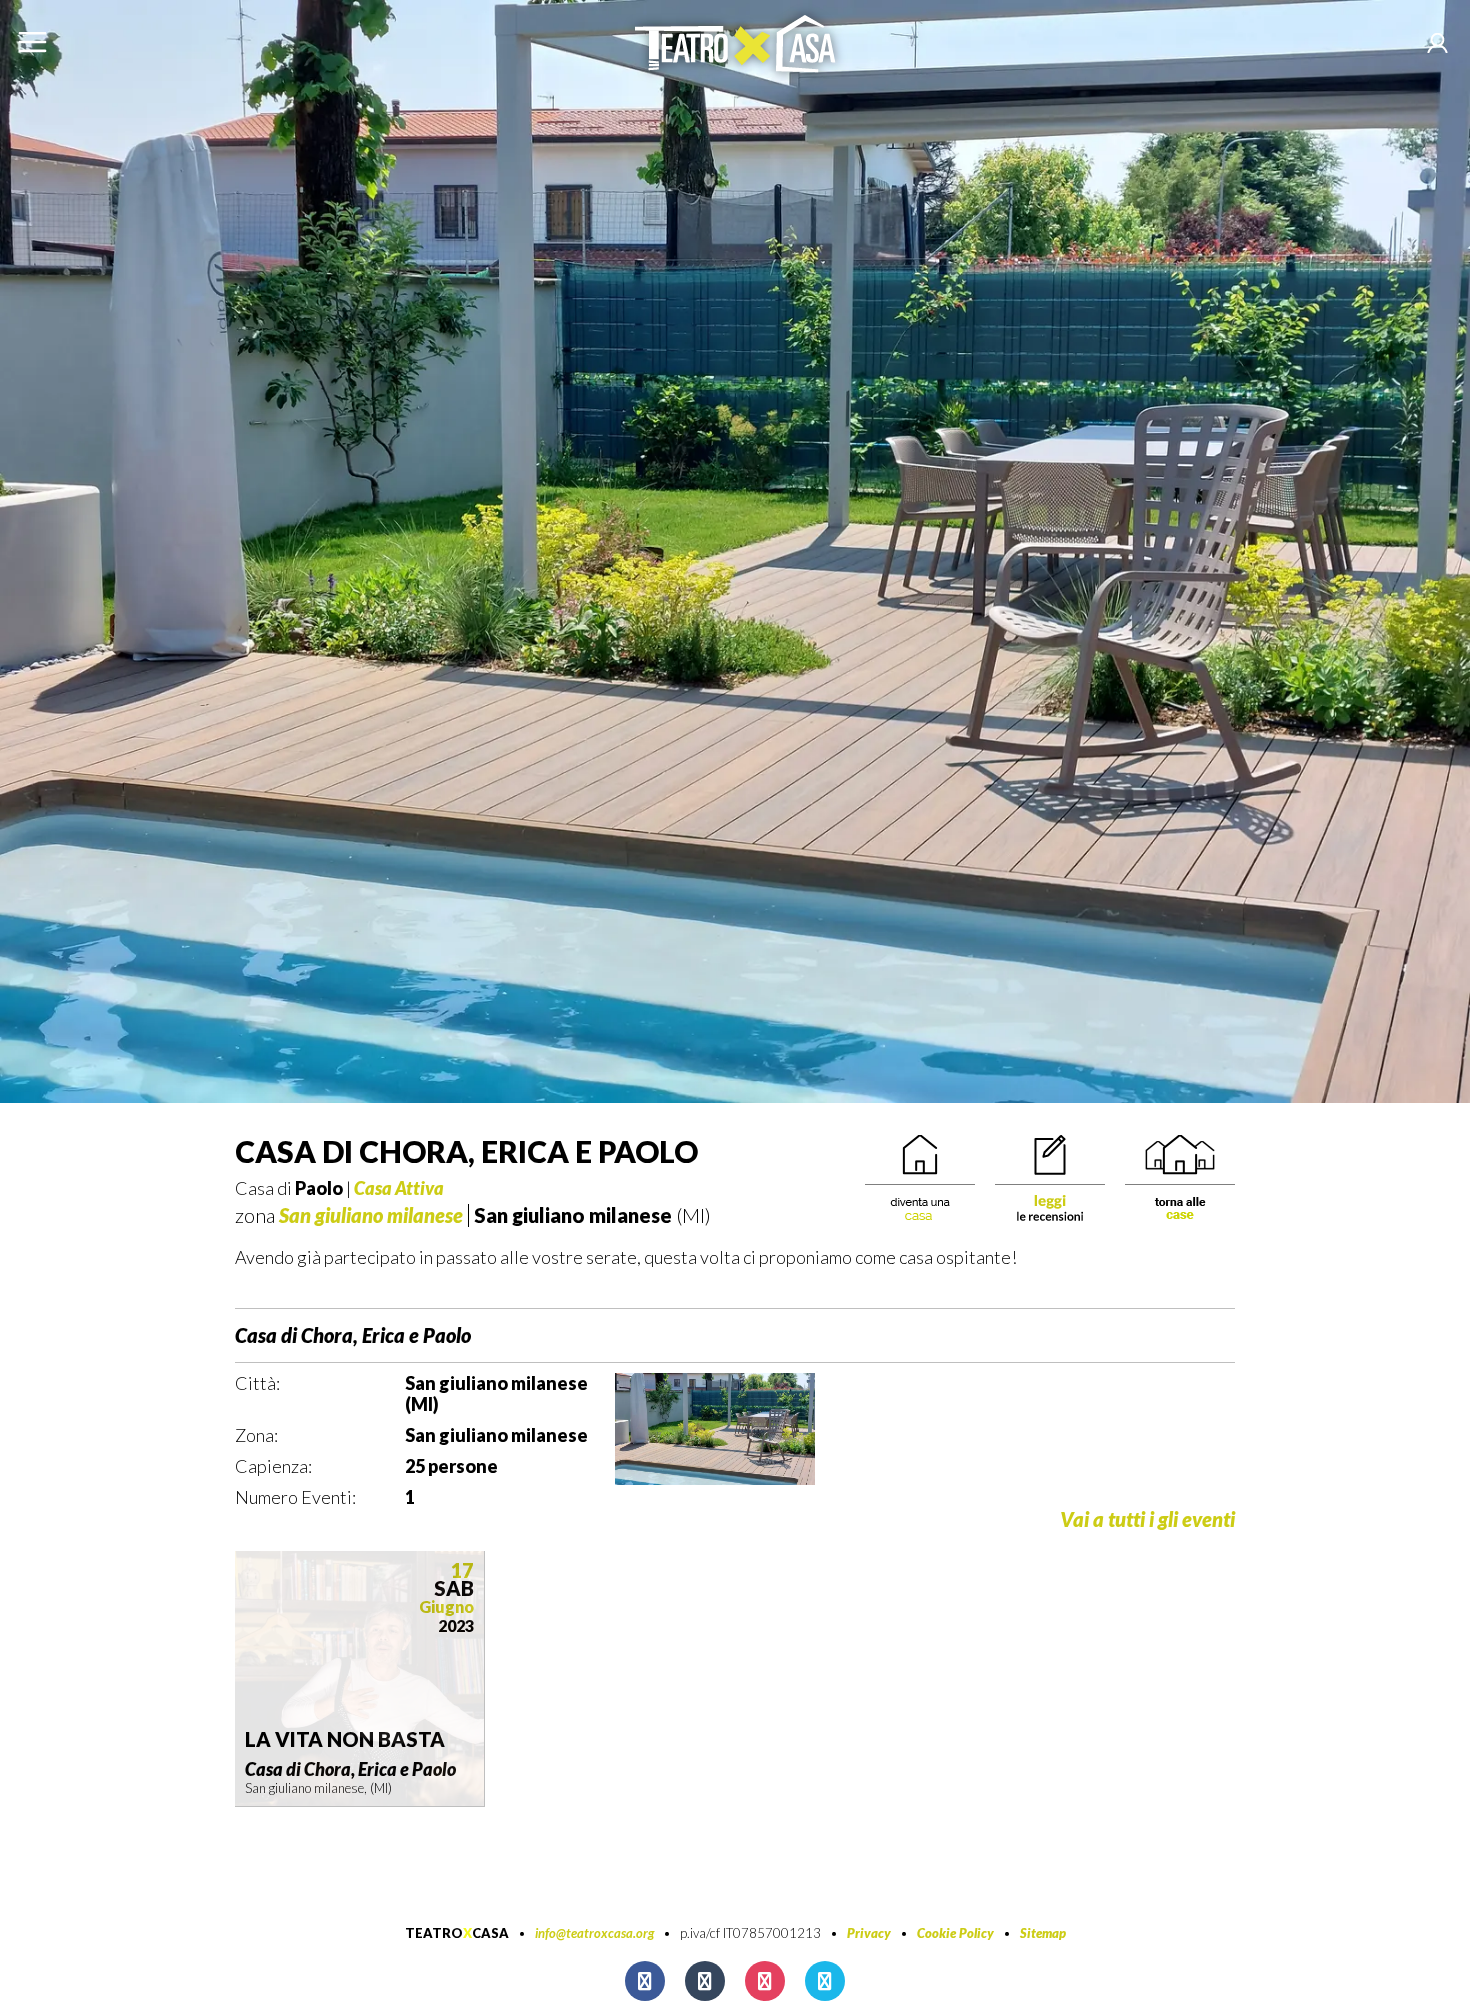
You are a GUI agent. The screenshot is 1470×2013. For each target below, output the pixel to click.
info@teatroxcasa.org (594, 1933)
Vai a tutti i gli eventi (1147, 1519)
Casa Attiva (399, 1188)
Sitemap (1043, 1933)
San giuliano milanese (371, 1215)
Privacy (869, 1933)
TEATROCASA (457, 1933)
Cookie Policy (955, 1933)
